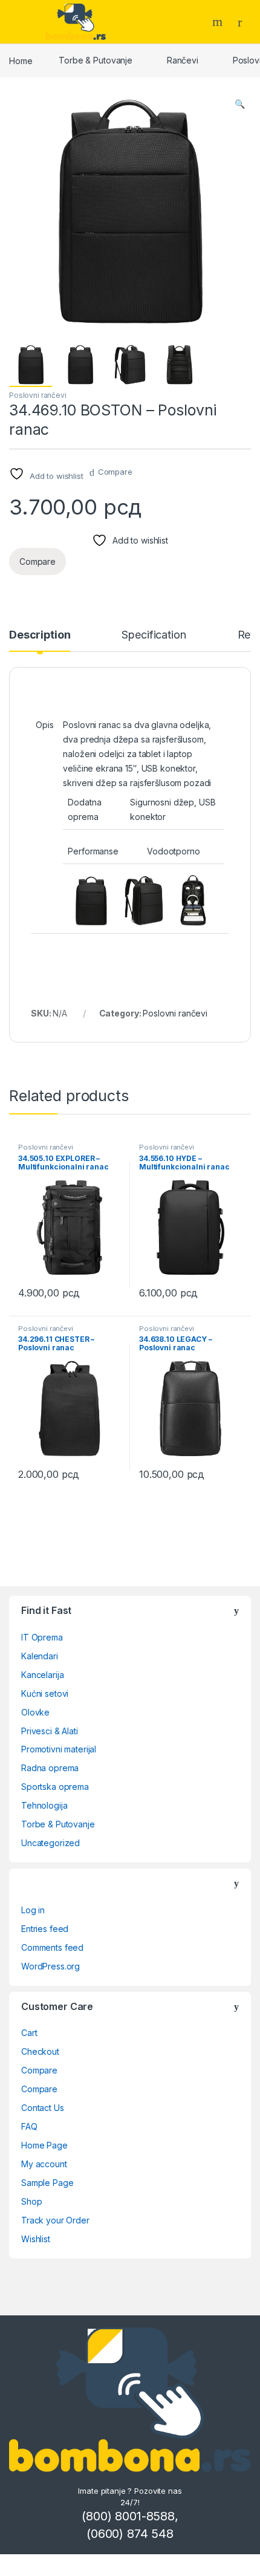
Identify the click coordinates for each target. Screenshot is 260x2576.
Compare (115, 472)
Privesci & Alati (50, 1731)
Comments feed (52, 1947)
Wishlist (36, 2239)
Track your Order (55, 2220)
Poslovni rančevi (38, 395)
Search (219, 22)
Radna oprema (50, 1768)
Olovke (35, 1712)
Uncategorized (50, 1843)
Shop (31, 2201)
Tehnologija (44, 1805)
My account (44, 2164)
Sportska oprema (55, 1787)
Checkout (40, 2051)
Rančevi (183, 60)
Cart (29, 2033)
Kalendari (40, 1656)
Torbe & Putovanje (96, 60)
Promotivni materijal (59, 1749)
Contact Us (43, 2108)
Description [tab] (40, 635)
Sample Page (47, 2183)
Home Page (44, 2145)
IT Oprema (42, 1637)
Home (21, 60)
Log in (33, 1910)
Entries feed (45, 1929)
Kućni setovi (45, 1693)
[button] (240, 104)
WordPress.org (50, 1966)
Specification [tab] (154, 635)
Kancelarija (42, 1675)
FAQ (29, 2126)
